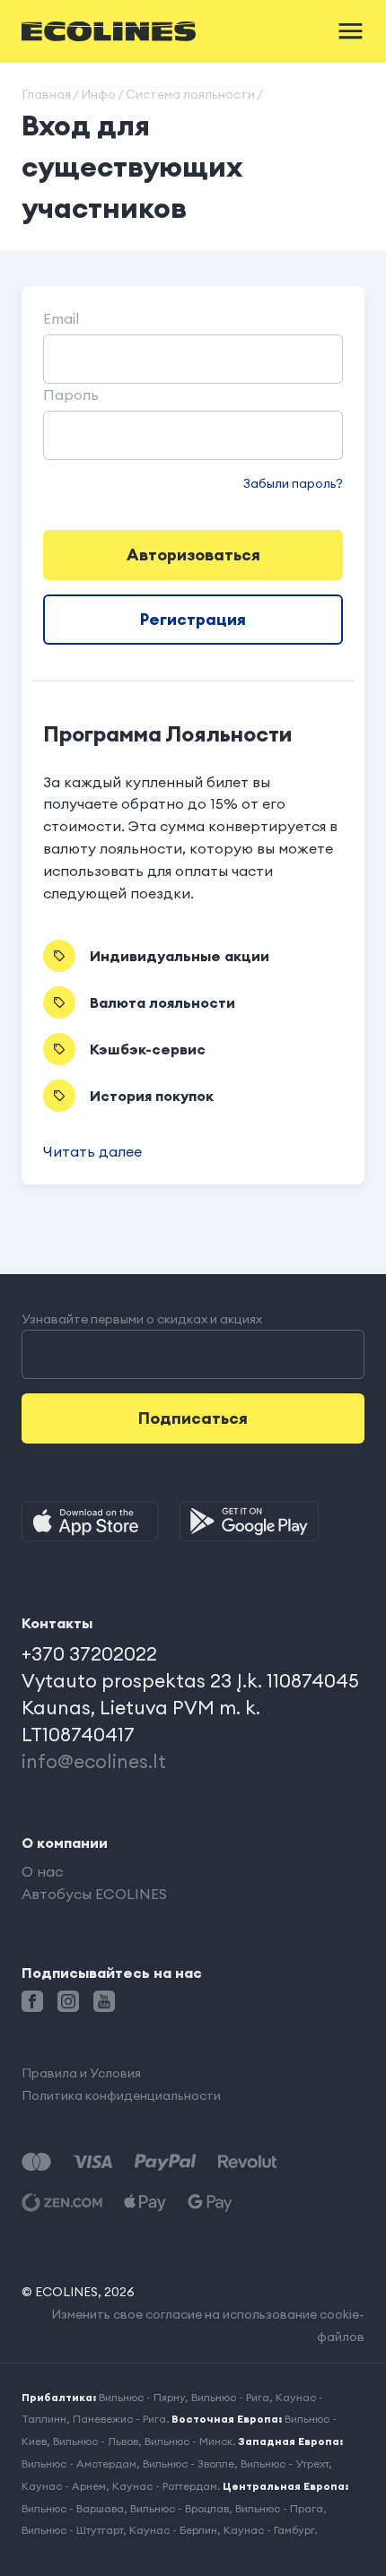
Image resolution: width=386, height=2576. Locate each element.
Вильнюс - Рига (230, 2397)
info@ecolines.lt (94, 1761)
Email (61, 318)
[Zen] (62, 2203)
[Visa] (92, 2162)
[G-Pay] (210, 2203)
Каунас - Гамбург (269, 2530)
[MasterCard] (36, 2162)
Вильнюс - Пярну (142, 2397)
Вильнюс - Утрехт (285, 2463)
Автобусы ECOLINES (94, 1894)
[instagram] (68, 2001)
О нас (42, 1871)
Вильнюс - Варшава (73, 2508)
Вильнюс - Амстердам (79, 2463)
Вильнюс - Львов (96, 2441)
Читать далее (92, 1151)
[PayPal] (165, 2162)
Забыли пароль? (293, 483)
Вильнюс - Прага (279, 2508)
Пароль (71, 395)
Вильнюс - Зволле (189, 2463)
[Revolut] (247, 2162)
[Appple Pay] (145, 2203)
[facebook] (32, 2001)
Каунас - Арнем (64, 2486)
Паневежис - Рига (119, 2419)
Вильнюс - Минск (189, 2441)
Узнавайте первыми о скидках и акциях (142, 1319)
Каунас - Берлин (173, 2530)
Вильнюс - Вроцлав (180, 2508)
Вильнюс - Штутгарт (72, 2530)
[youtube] (104, 2001)
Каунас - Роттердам (165, 2486)
